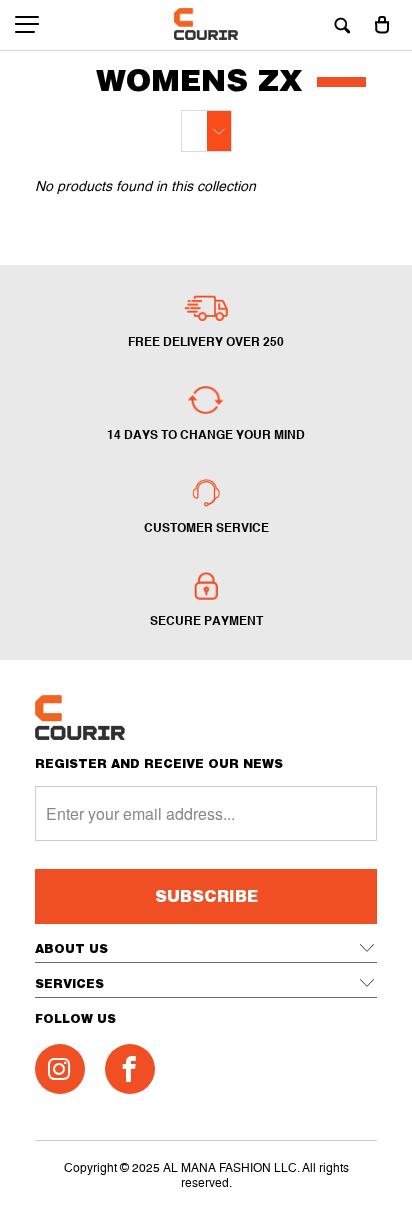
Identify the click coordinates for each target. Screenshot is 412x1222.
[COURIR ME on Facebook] (130, 1069)
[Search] (342, 25)
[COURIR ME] (206, 25)
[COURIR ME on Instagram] (60, 1069)
